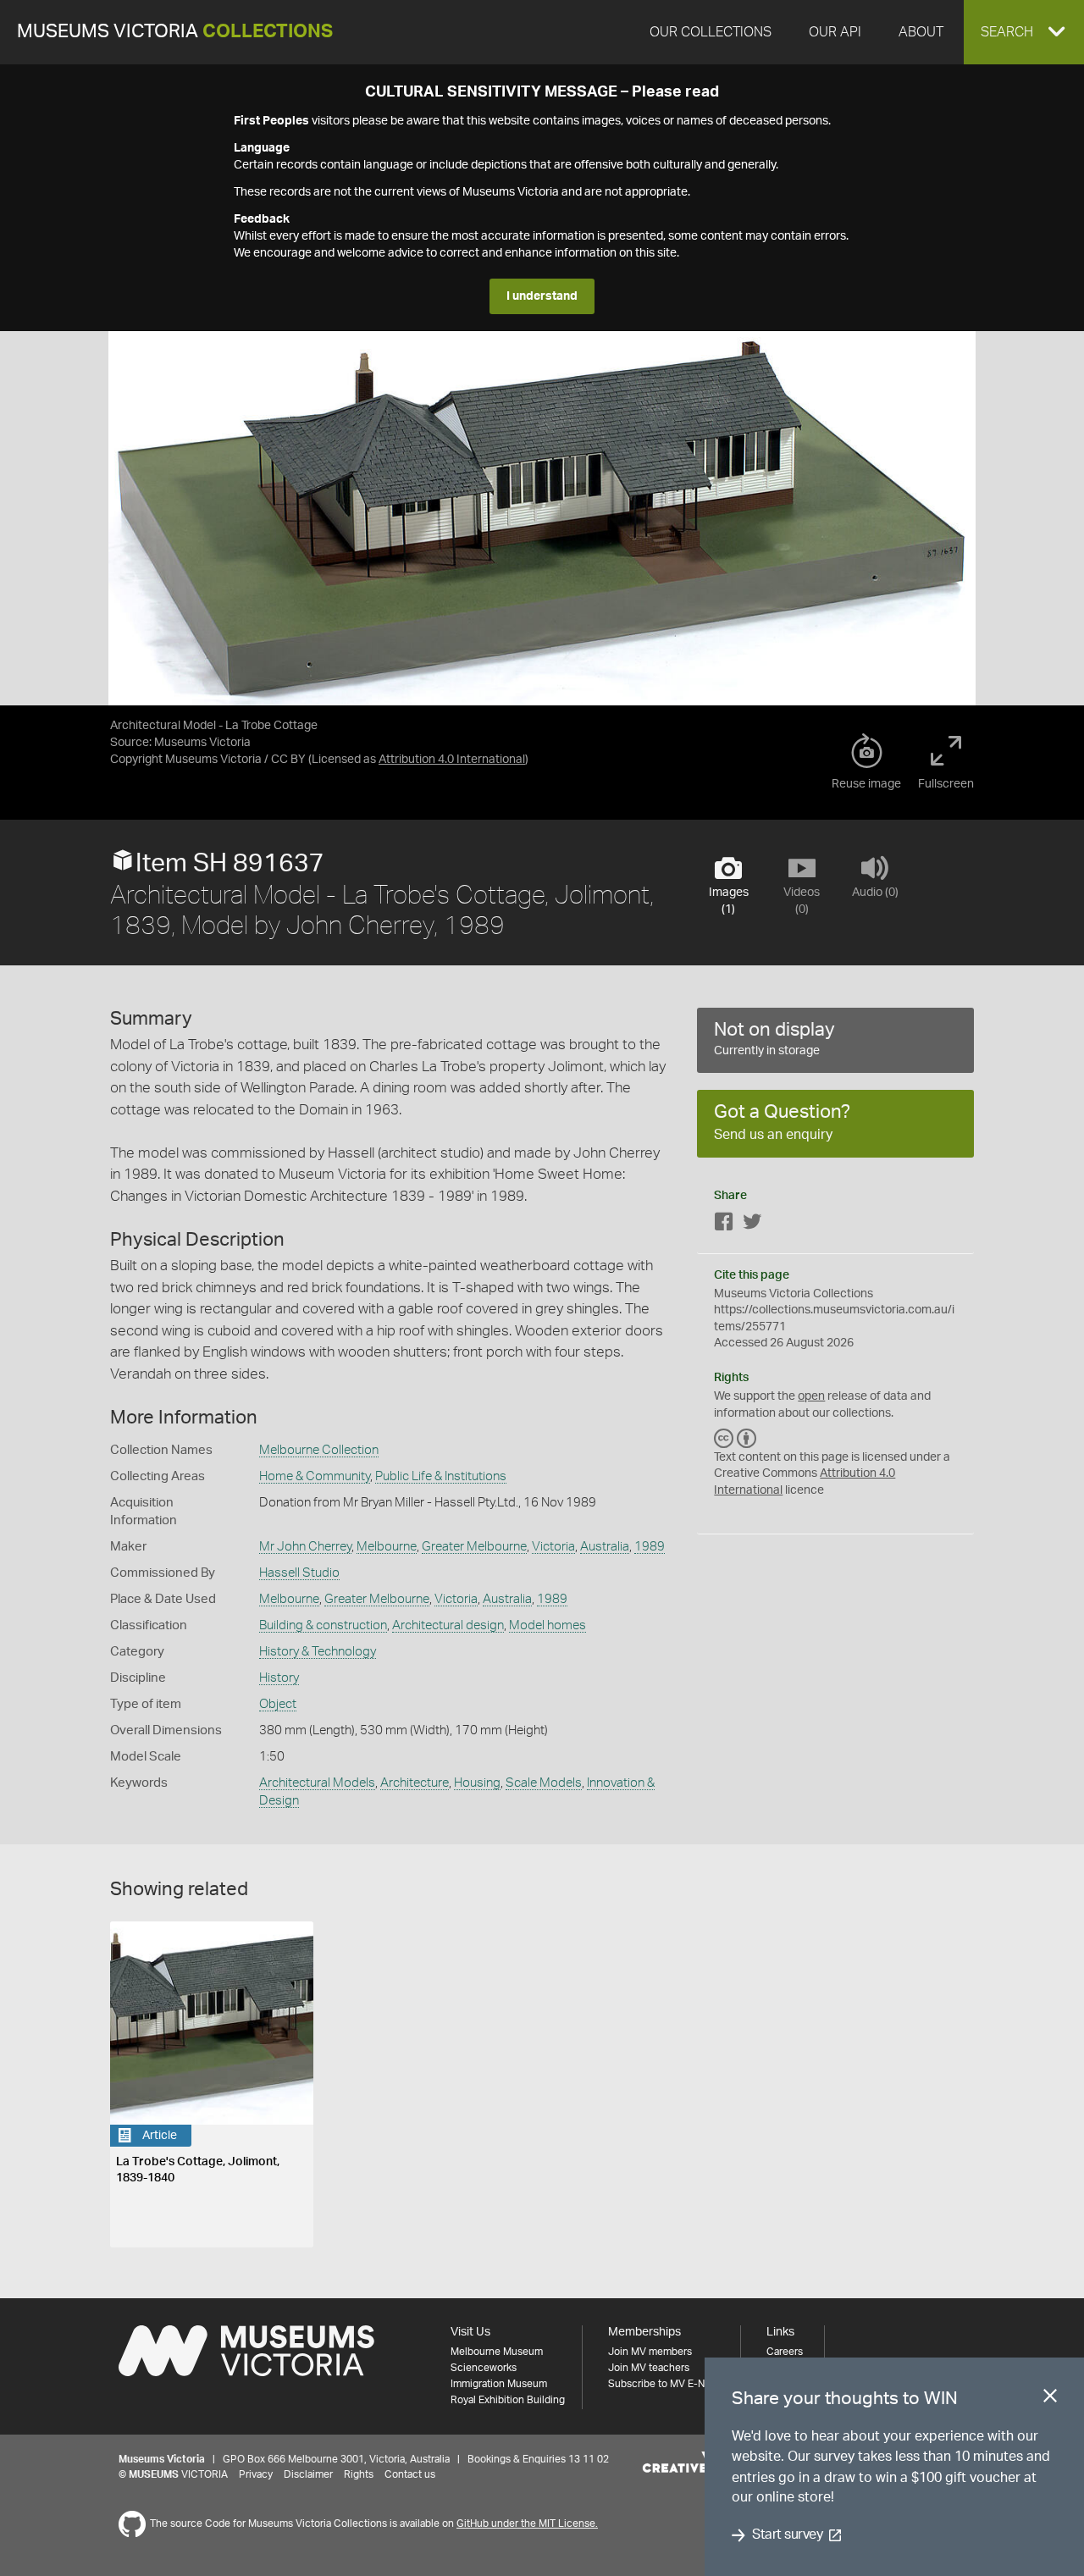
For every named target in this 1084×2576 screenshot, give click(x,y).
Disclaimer (308, 2474)
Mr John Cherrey (305, 1547)
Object (278, 1704)
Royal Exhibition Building (508, 2400)
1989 (650, 1547)
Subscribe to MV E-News (666, 2384)
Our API (835, 32)
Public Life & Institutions (441, 1476)
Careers (785, 2352)
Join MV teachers (649, 2368)
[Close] (1050, 2399)
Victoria (553, 1547)
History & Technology (318, 1652)
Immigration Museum (499, 2384)
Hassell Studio (299, 1573)
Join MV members (650, 2352)
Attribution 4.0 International (452, 760)
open (811, 1396)
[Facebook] (724, 1225)
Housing (477, 1783)
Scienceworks (484, 2368)
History (279, 1678)
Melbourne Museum (497, 2352)
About (921, 32)
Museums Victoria (175, 32)
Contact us (410, 2474)
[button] (1024, 32)
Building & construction (323, 1625)
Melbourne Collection (319, 1450)
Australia (605, 1547)
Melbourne (387, 1547)
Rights (359, 2474)
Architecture (415, 1783)
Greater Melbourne (474, 1547)
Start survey (787, 2535)
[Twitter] (752, 1225)
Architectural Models (317, 1783)
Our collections (711, 32)
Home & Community (315, 1476)
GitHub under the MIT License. (527, 2523)
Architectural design (448, 1625)
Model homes (548, 1625)
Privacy (256, 2474)
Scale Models (544, 1783)
